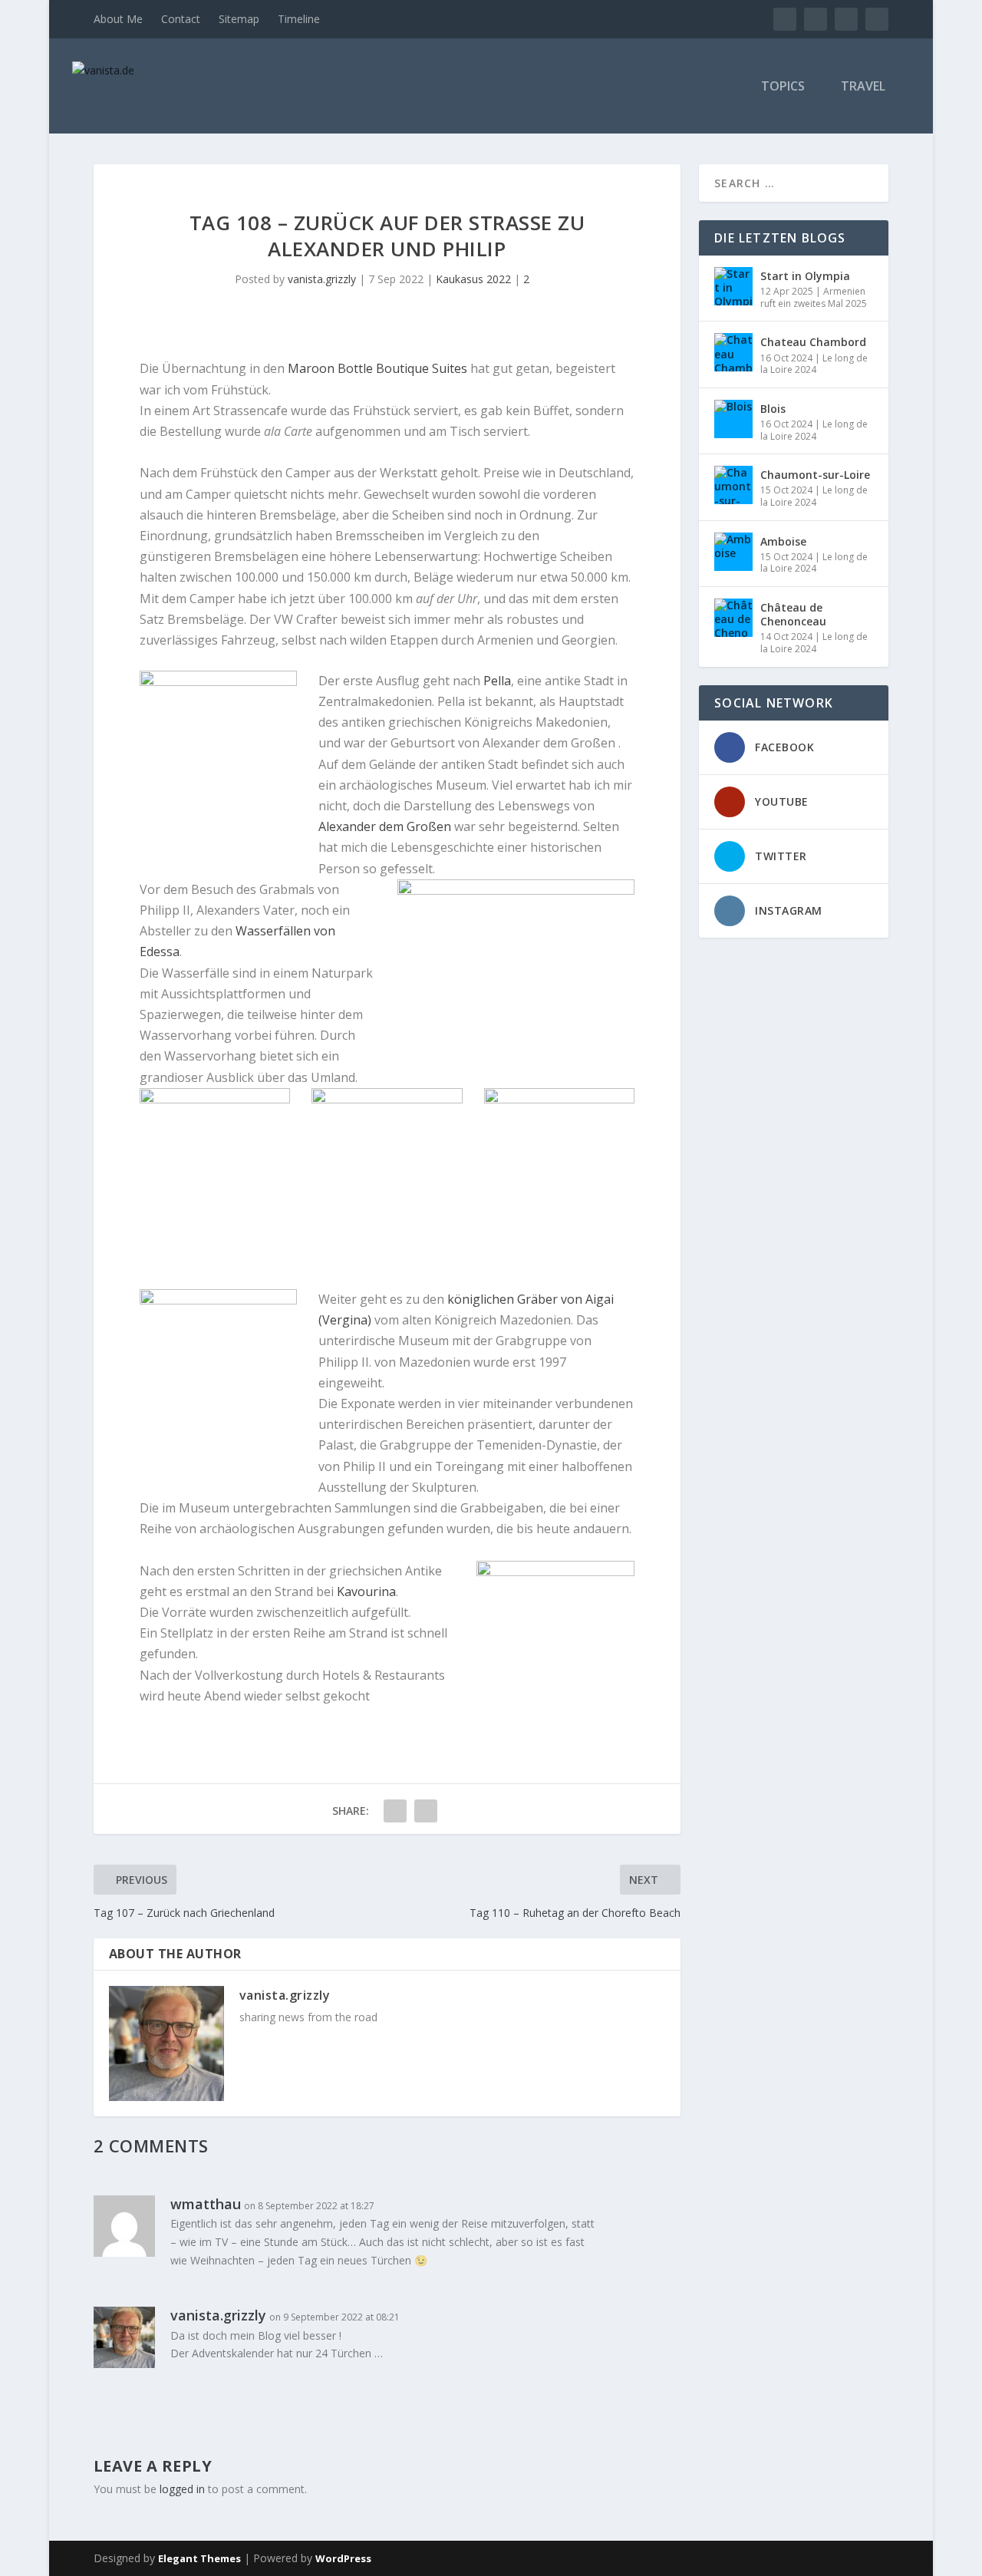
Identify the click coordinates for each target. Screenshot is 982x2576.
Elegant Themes (199, 2558)
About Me (118, 19)
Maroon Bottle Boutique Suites (377, 368)
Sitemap (239, 19)
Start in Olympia (805, 276)
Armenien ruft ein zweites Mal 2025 (814, 297)
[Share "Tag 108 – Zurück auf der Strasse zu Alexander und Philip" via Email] (426, 1811)
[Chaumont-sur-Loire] (733, 485)
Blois (773, 409)
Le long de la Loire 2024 (814, 364)
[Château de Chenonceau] (733, 618)
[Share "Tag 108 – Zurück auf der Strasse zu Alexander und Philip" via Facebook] (395, 1811)
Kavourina (366, 1591)
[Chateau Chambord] (733, 352)
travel (863, 87)
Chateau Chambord (813, 342)
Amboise (783, 541)
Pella (497, 681)
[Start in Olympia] (733, 286)
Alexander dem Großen (385, 826)
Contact (181, 19)
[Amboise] (733, 552)
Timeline (299, 19)
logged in (182, 2489)
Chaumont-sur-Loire (815, 475)
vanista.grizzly (322, 279)
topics (783, 87)
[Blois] (733, 419)
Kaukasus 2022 (473, 279)
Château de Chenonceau (793, 614)
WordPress (343, 2558)
